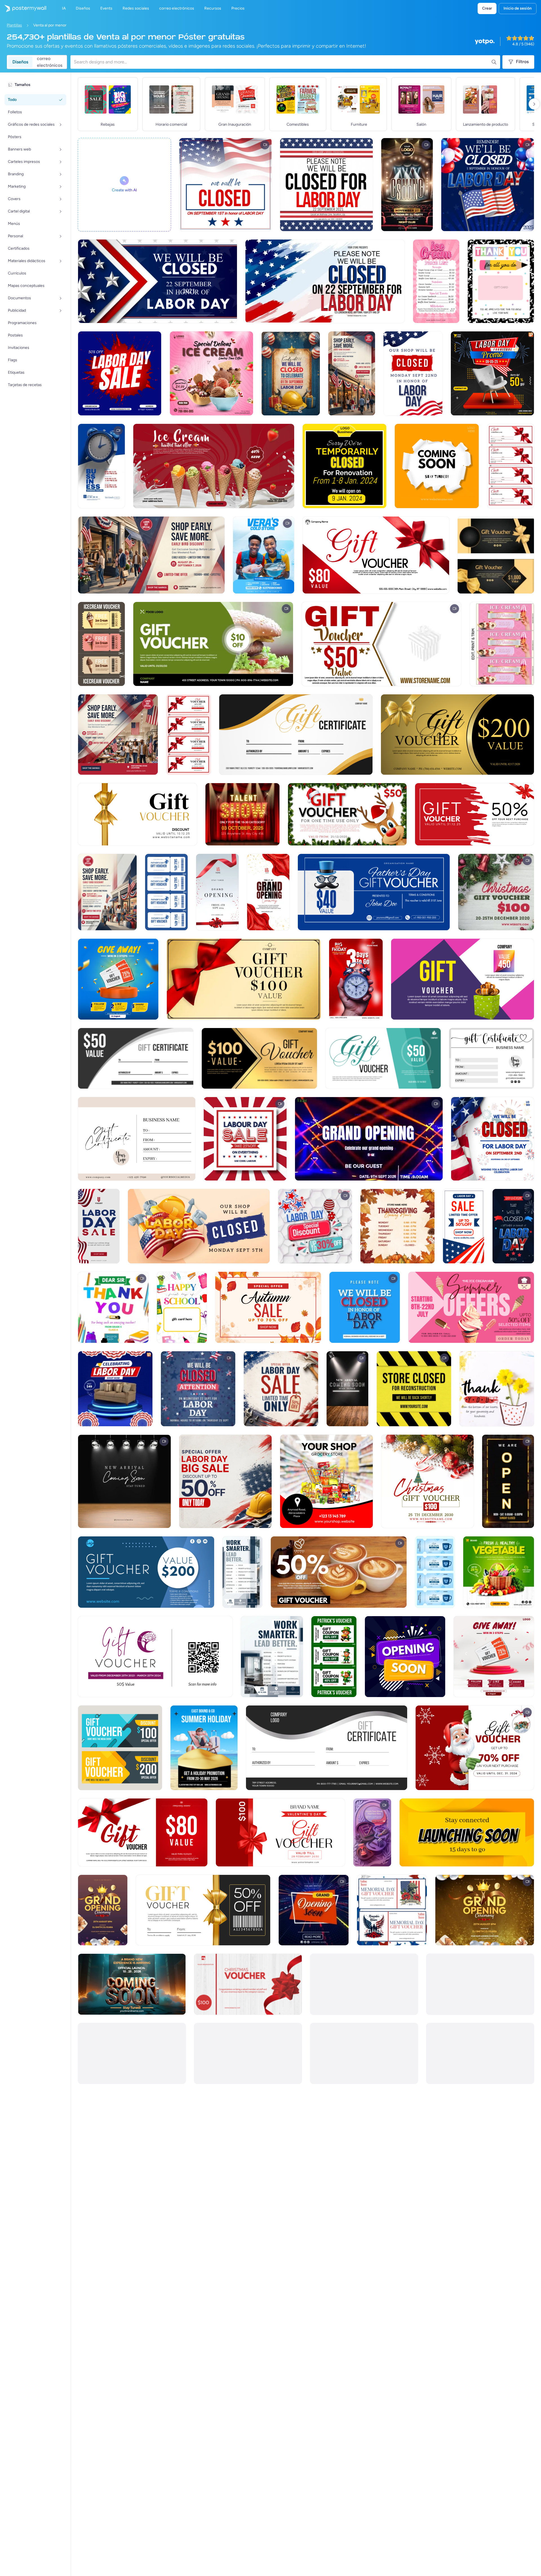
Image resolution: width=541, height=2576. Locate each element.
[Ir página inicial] (23, 8)
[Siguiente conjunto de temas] (534, 104)
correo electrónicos (50, 62)
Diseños (20, 62)
